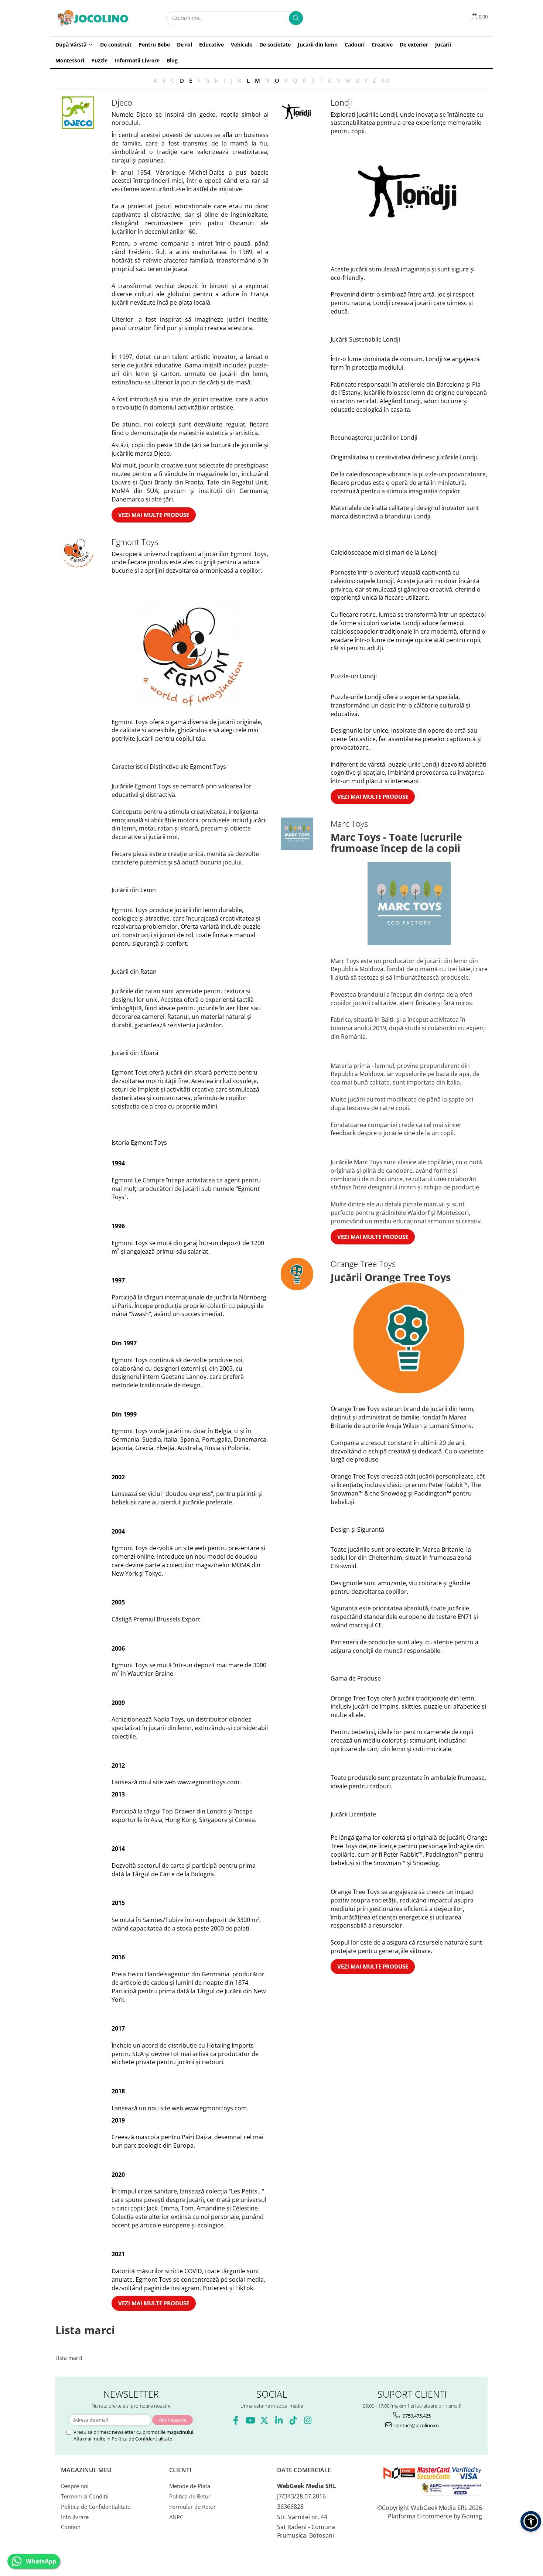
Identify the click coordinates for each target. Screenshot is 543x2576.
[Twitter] (264, 2420)
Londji (342, 102)
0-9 (385, 80)
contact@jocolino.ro (416, 2425)
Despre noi (75, 2486)
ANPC (176, 2517)
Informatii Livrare (137, 60)
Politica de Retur (190, 2496)
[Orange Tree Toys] (297, 1274)
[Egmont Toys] (78, 552)
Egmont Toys (135, 542)
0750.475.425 (416, 2416)
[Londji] (297, 113)
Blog (172, 60)
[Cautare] (296, 18)
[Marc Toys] (297, 834)
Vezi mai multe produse (154, 515)
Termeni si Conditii (85, 2496)
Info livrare (75, 2517)
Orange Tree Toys (363, 1264)
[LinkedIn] (279, 2420)
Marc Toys (349, 823)
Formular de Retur (192, 2507)
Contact (71, 2527)
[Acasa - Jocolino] (92, 18)
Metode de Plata (190, 2486)
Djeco (122, 102)
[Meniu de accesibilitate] (531, 2521)
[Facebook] (235, 2420)
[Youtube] (250, 2420)
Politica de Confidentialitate (142, 2439)
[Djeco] (78, 113)
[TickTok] (293, 2420)
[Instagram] (308, 2420)
